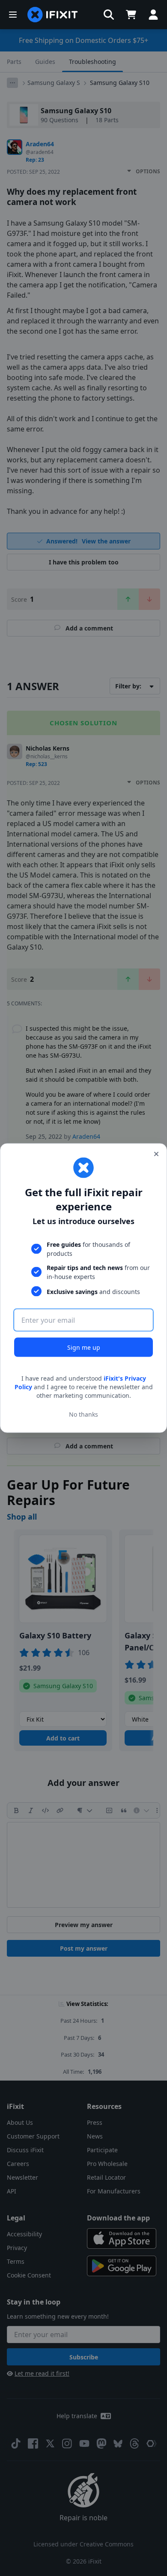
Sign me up (84, 1347)
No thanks (83, 1414)
